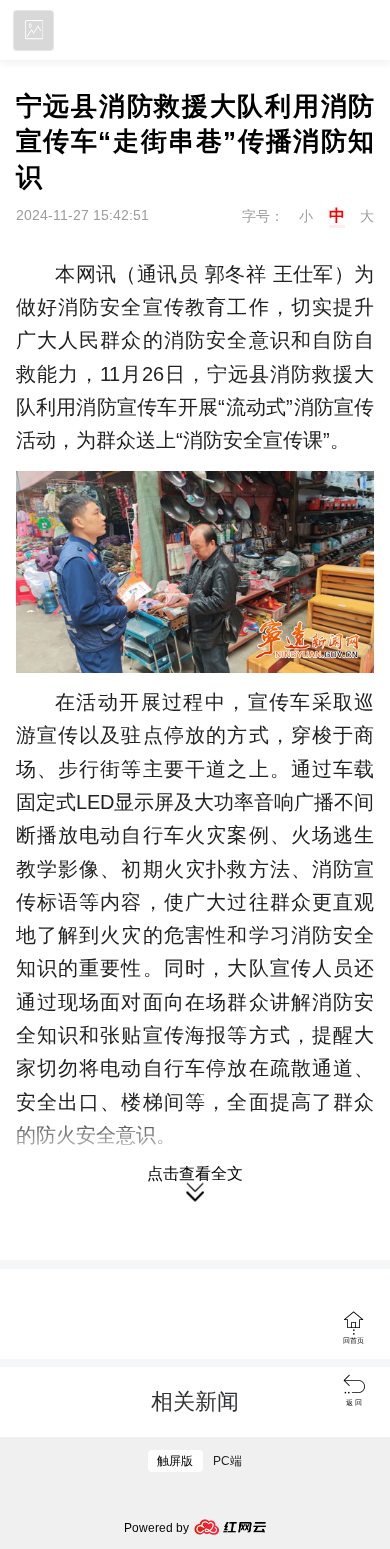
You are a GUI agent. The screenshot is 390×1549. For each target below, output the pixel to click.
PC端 (227, 1461)
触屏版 (175, 1461)
